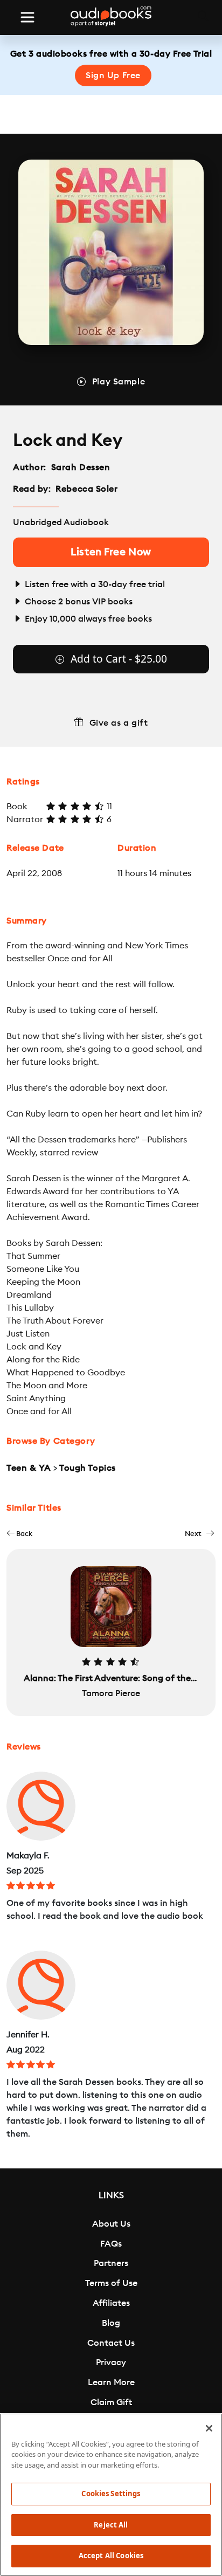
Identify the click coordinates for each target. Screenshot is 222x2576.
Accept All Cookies (111, 2556)
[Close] (209, 2428)
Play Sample (119, 382)
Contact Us (111, 2343)
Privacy (111, 2363)
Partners (111, 2263)
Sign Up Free (113, 75)
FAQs (111, 2244)
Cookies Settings (111, 2494)
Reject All (111, 2525)
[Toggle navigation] (27, 17)
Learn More (111, 2382)
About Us (111, 2224)
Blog (111, 2323)
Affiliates (111, 2303)
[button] (19, 1534)
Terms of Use (111, 2283)
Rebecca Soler (86, 489)
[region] (111, 2495)
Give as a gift (119, 723)
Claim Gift (111, 2402)
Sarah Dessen (81, 467)
